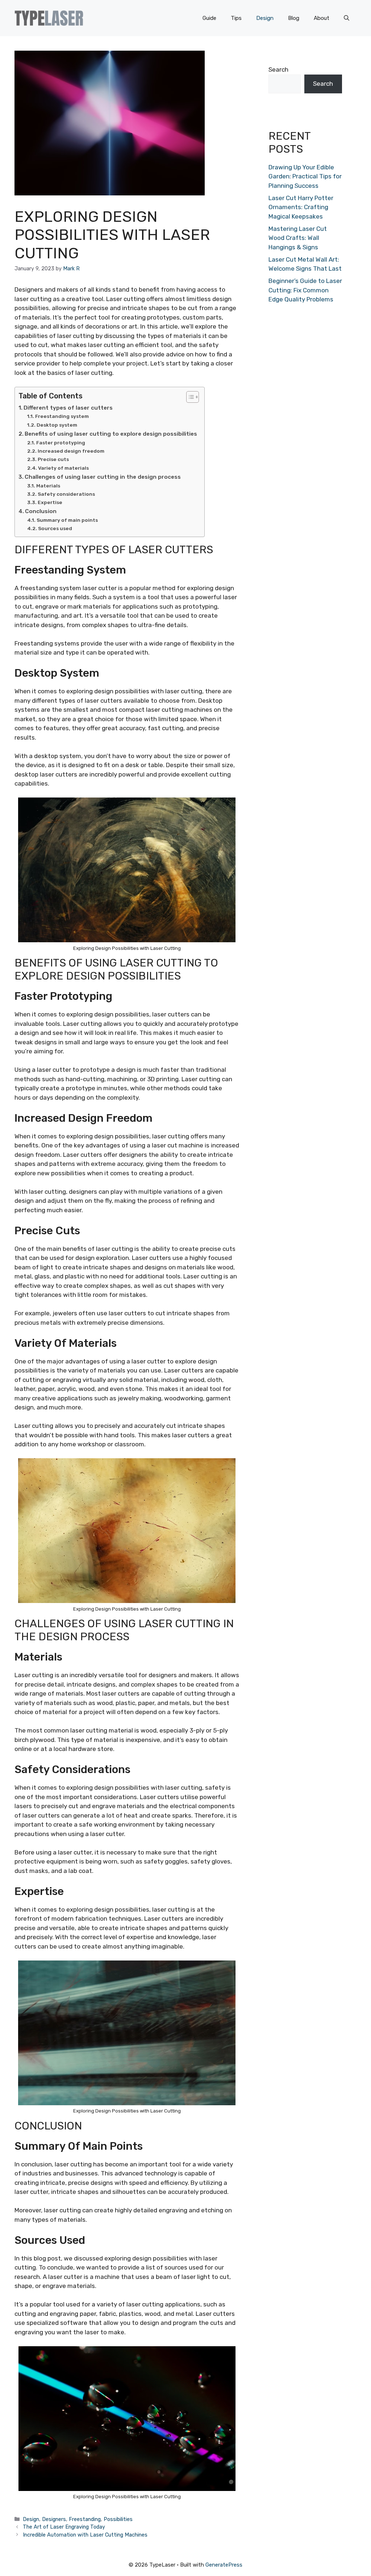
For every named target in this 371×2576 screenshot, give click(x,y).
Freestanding (85, 2519)
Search (278, 69)
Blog (294, 18)
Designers (54, 2519)
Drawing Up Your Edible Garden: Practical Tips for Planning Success (305, 176)
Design (265, 18)
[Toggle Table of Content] (189, 397)
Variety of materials (63, 468)
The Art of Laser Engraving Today (64, 2527)
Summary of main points (67, 520)
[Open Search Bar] (347, 18)
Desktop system (57, 425)
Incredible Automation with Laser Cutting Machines (85, 2535)
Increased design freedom (71, 451)
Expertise (50, 502)
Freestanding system (62, 416)
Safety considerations (66, 494)
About (322, 18)
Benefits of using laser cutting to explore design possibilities (111, 434)
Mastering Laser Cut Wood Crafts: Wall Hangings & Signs (298, 238)
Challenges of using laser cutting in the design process (103, 477)
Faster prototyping (61, 443)
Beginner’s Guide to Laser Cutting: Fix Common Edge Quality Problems (305, 290)
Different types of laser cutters (68, 408)
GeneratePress (224, 2565)
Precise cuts (53, 459)
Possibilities (118, 2519)
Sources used (55, 528)
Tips (236, 18)
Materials (48, 486)
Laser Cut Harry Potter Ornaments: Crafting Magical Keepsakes (301, 207)
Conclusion (41, 511)
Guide (209, 18)
